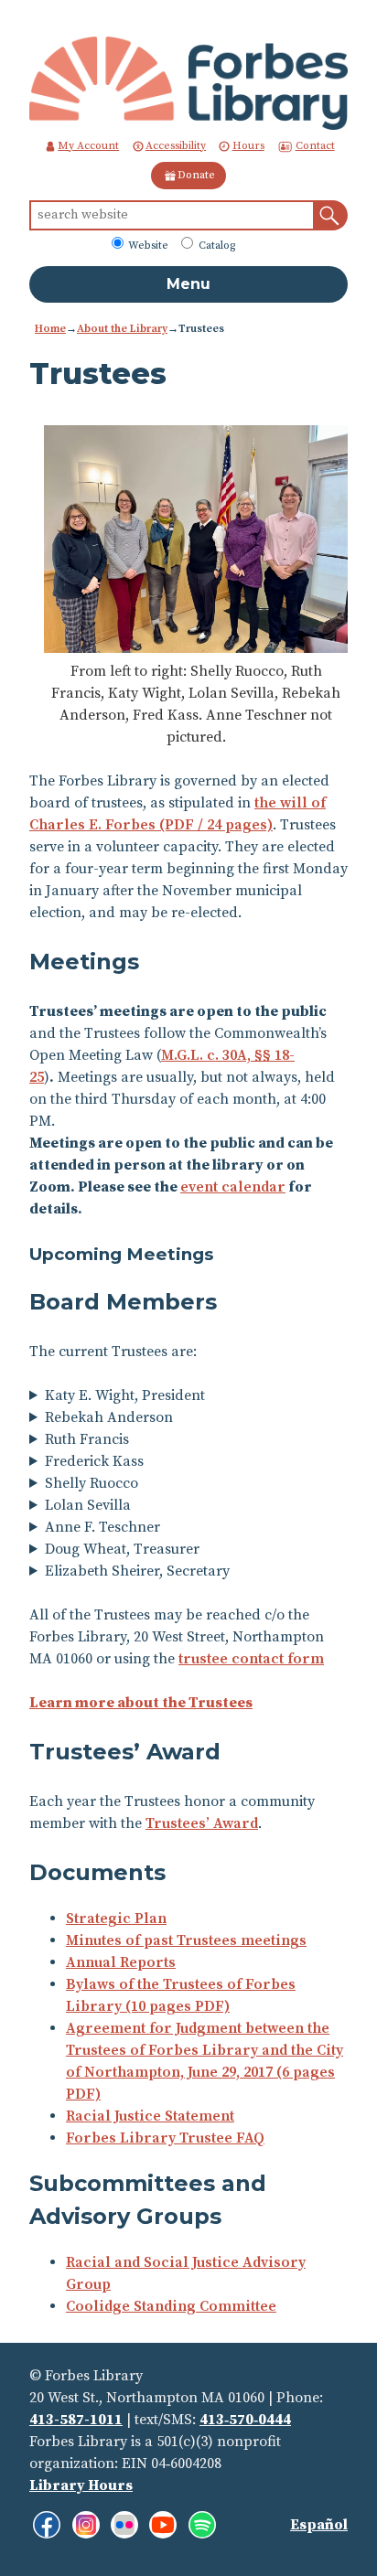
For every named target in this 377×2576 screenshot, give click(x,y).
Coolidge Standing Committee (171, 2306)
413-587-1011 (76, 2420)
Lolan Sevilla (88, 1505)
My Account (88, 146)
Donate (196, 175)
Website (147, 246)
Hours (248, 146)
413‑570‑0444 (245, 2420)
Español (319, 2525)
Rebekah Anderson (109, 1417)
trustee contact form (251, 1659)
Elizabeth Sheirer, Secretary (137, 1571)
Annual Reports (121, 1962)
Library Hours (81, 2485)
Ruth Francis (87, 1439)
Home (50, 329)
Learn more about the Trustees (141, 1703)
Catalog (215, 246)
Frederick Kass (94, 1461)
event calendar (233, 1187)
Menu (188, 284)
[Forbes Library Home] (188, 83)
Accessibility (176, 146)
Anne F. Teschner (106, 1527)
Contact (315, 146)
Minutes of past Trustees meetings (186, 1940)
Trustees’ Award (202, 1823)
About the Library (122, 329)
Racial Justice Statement (150, 2116)
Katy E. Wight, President (125, 1395)
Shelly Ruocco (92, 1483)
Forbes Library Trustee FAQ (165, 2138)
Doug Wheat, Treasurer (122, 1549)
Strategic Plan (116, 1919)
